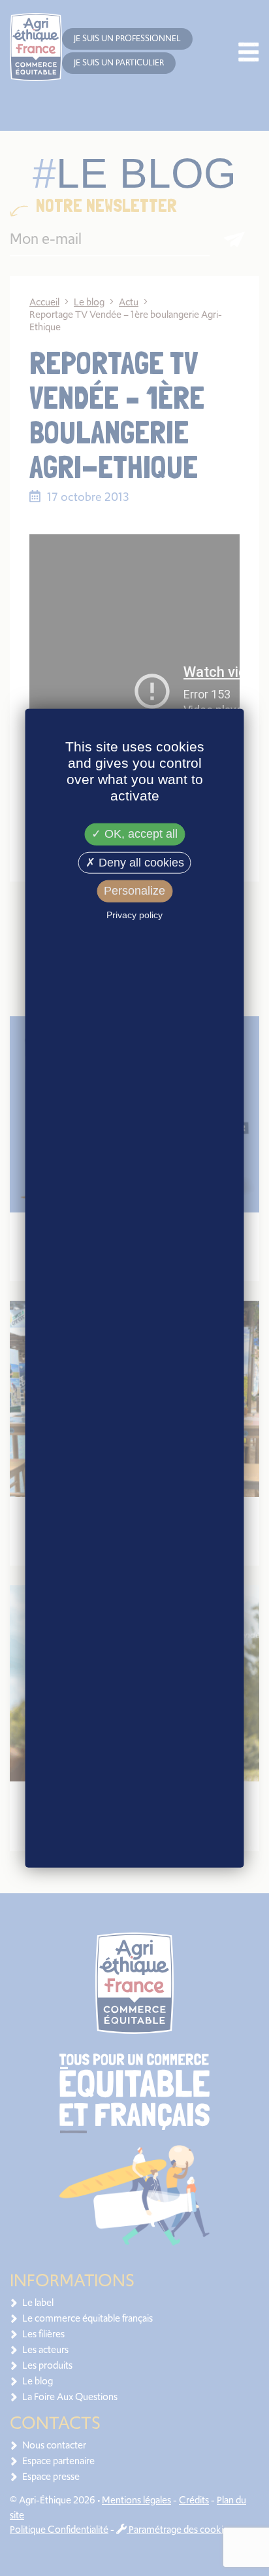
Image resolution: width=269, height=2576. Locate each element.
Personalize (134, 891)
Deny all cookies (140, 863)
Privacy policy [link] (134, 915)
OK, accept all (139, 834)
